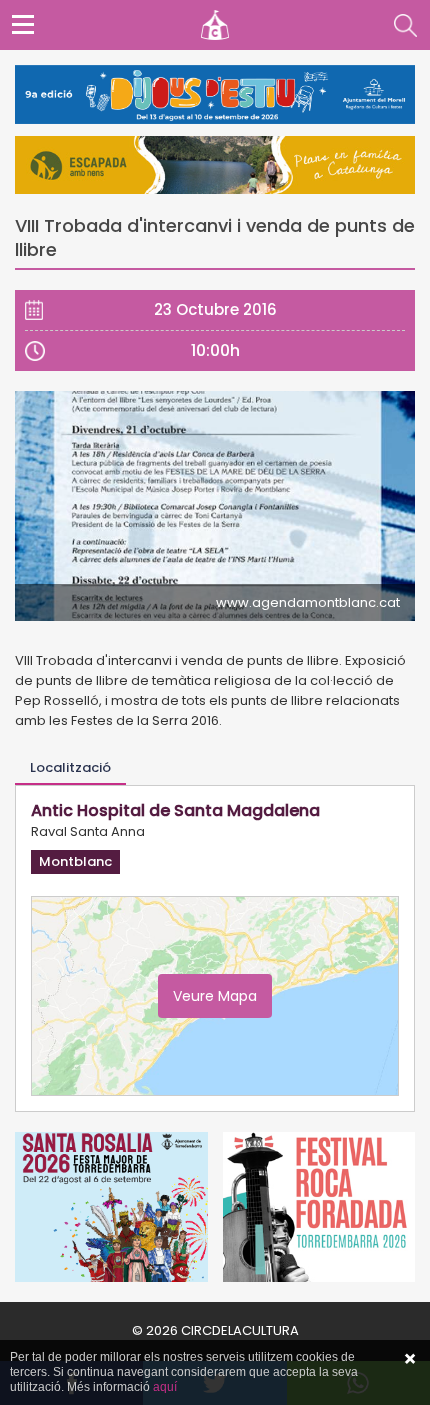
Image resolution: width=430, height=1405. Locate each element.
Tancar (410, 1359)
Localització (70, 767)
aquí (165, 1387)
